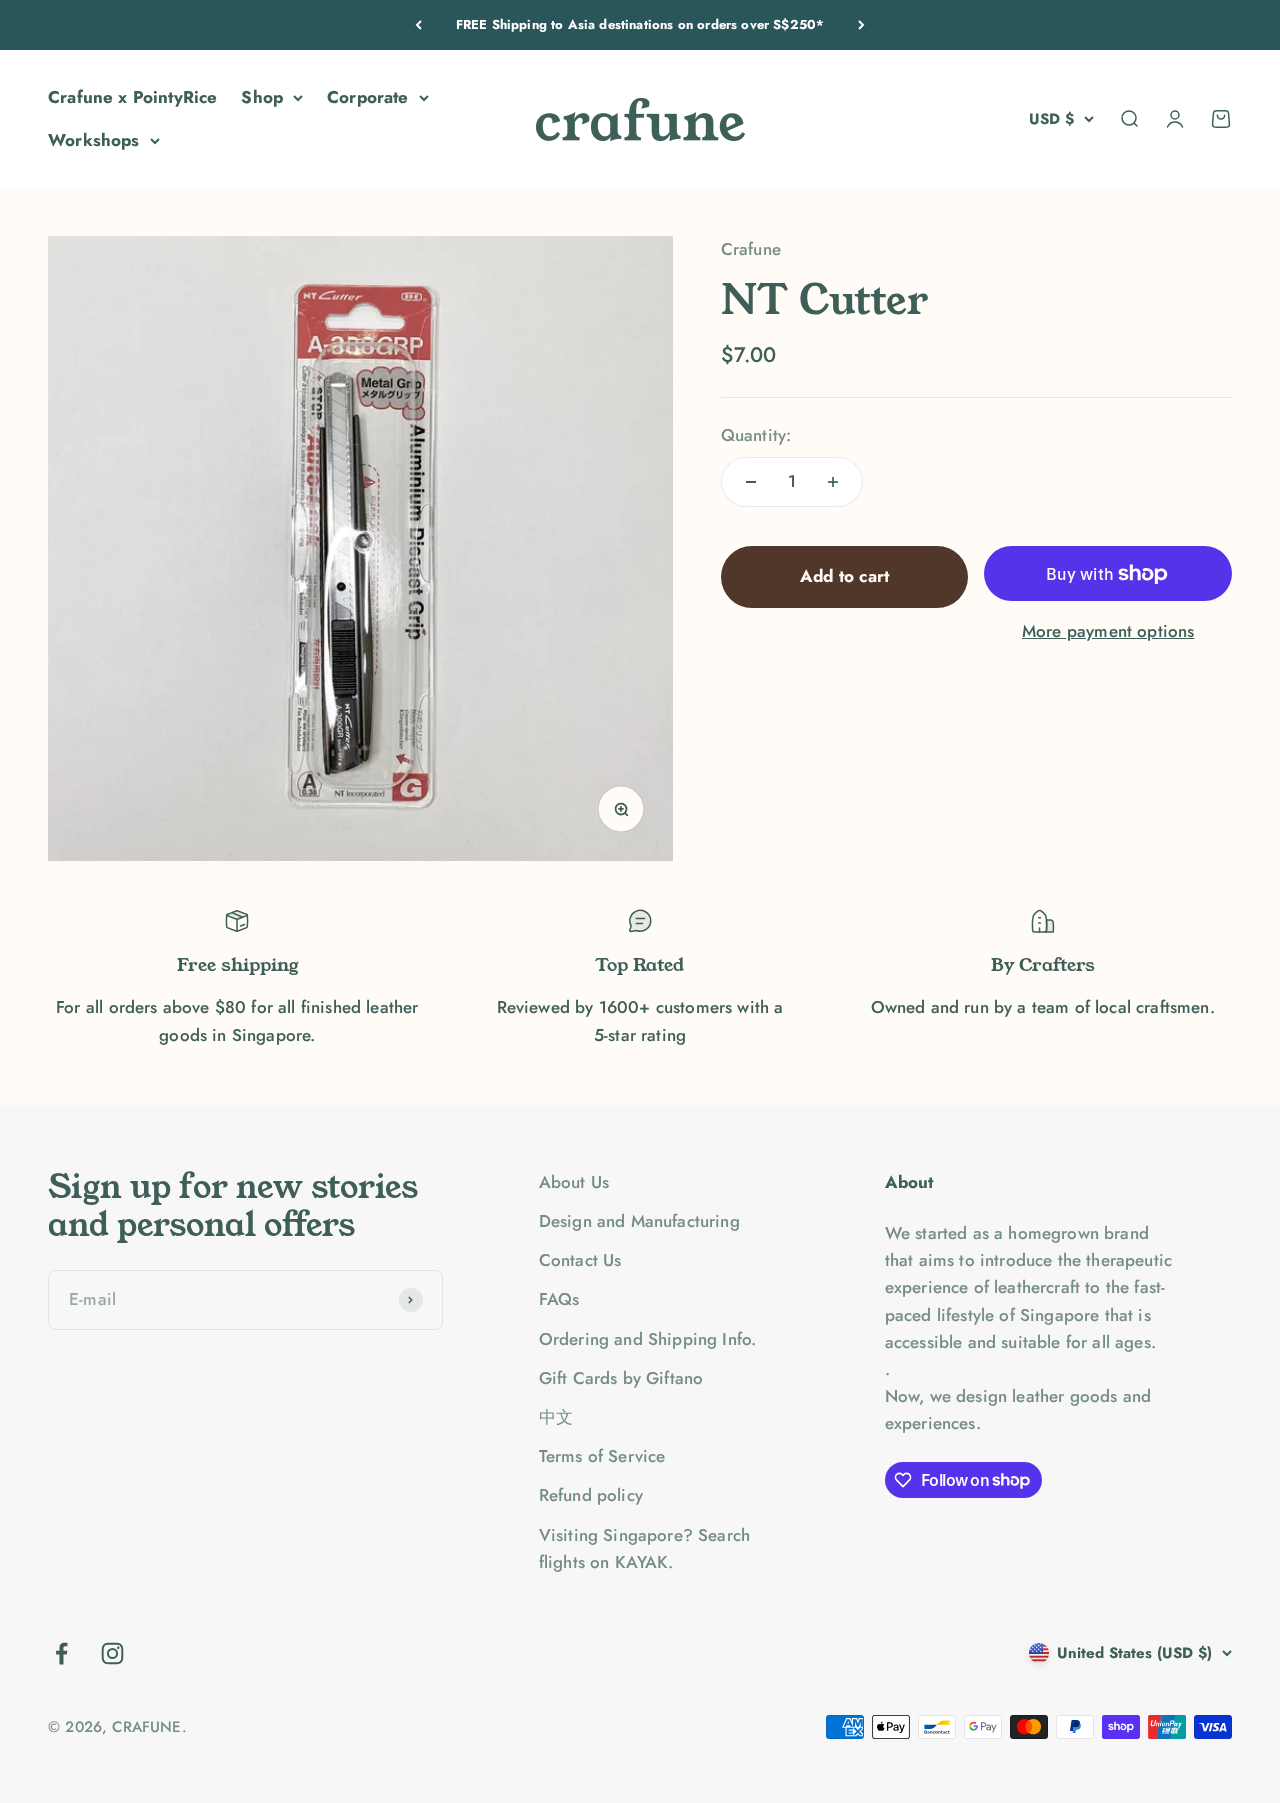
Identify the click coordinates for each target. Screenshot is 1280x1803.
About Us (574, 1182)
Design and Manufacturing (639, 1221)
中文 (556, 1417)
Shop (262, 97)
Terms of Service (602, 1456)
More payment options (1108, 632)
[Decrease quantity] (751, 482)
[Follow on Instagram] (112, 1653)
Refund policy (591, 1495)
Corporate (368, 97)
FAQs (559, 1299)
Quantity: (756, 435)
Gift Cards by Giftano (621, 1378)
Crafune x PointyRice (132, 97)
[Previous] (418, 25)
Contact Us (580, 1260)
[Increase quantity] (833, 482)
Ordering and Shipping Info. (648, 1339)
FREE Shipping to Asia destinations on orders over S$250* (640, 24)
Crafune (751, 249)
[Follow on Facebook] (61, 1653)
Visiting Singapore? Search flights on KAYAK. (644, 1548)
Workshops (94, 140)
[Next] (861, 25)
